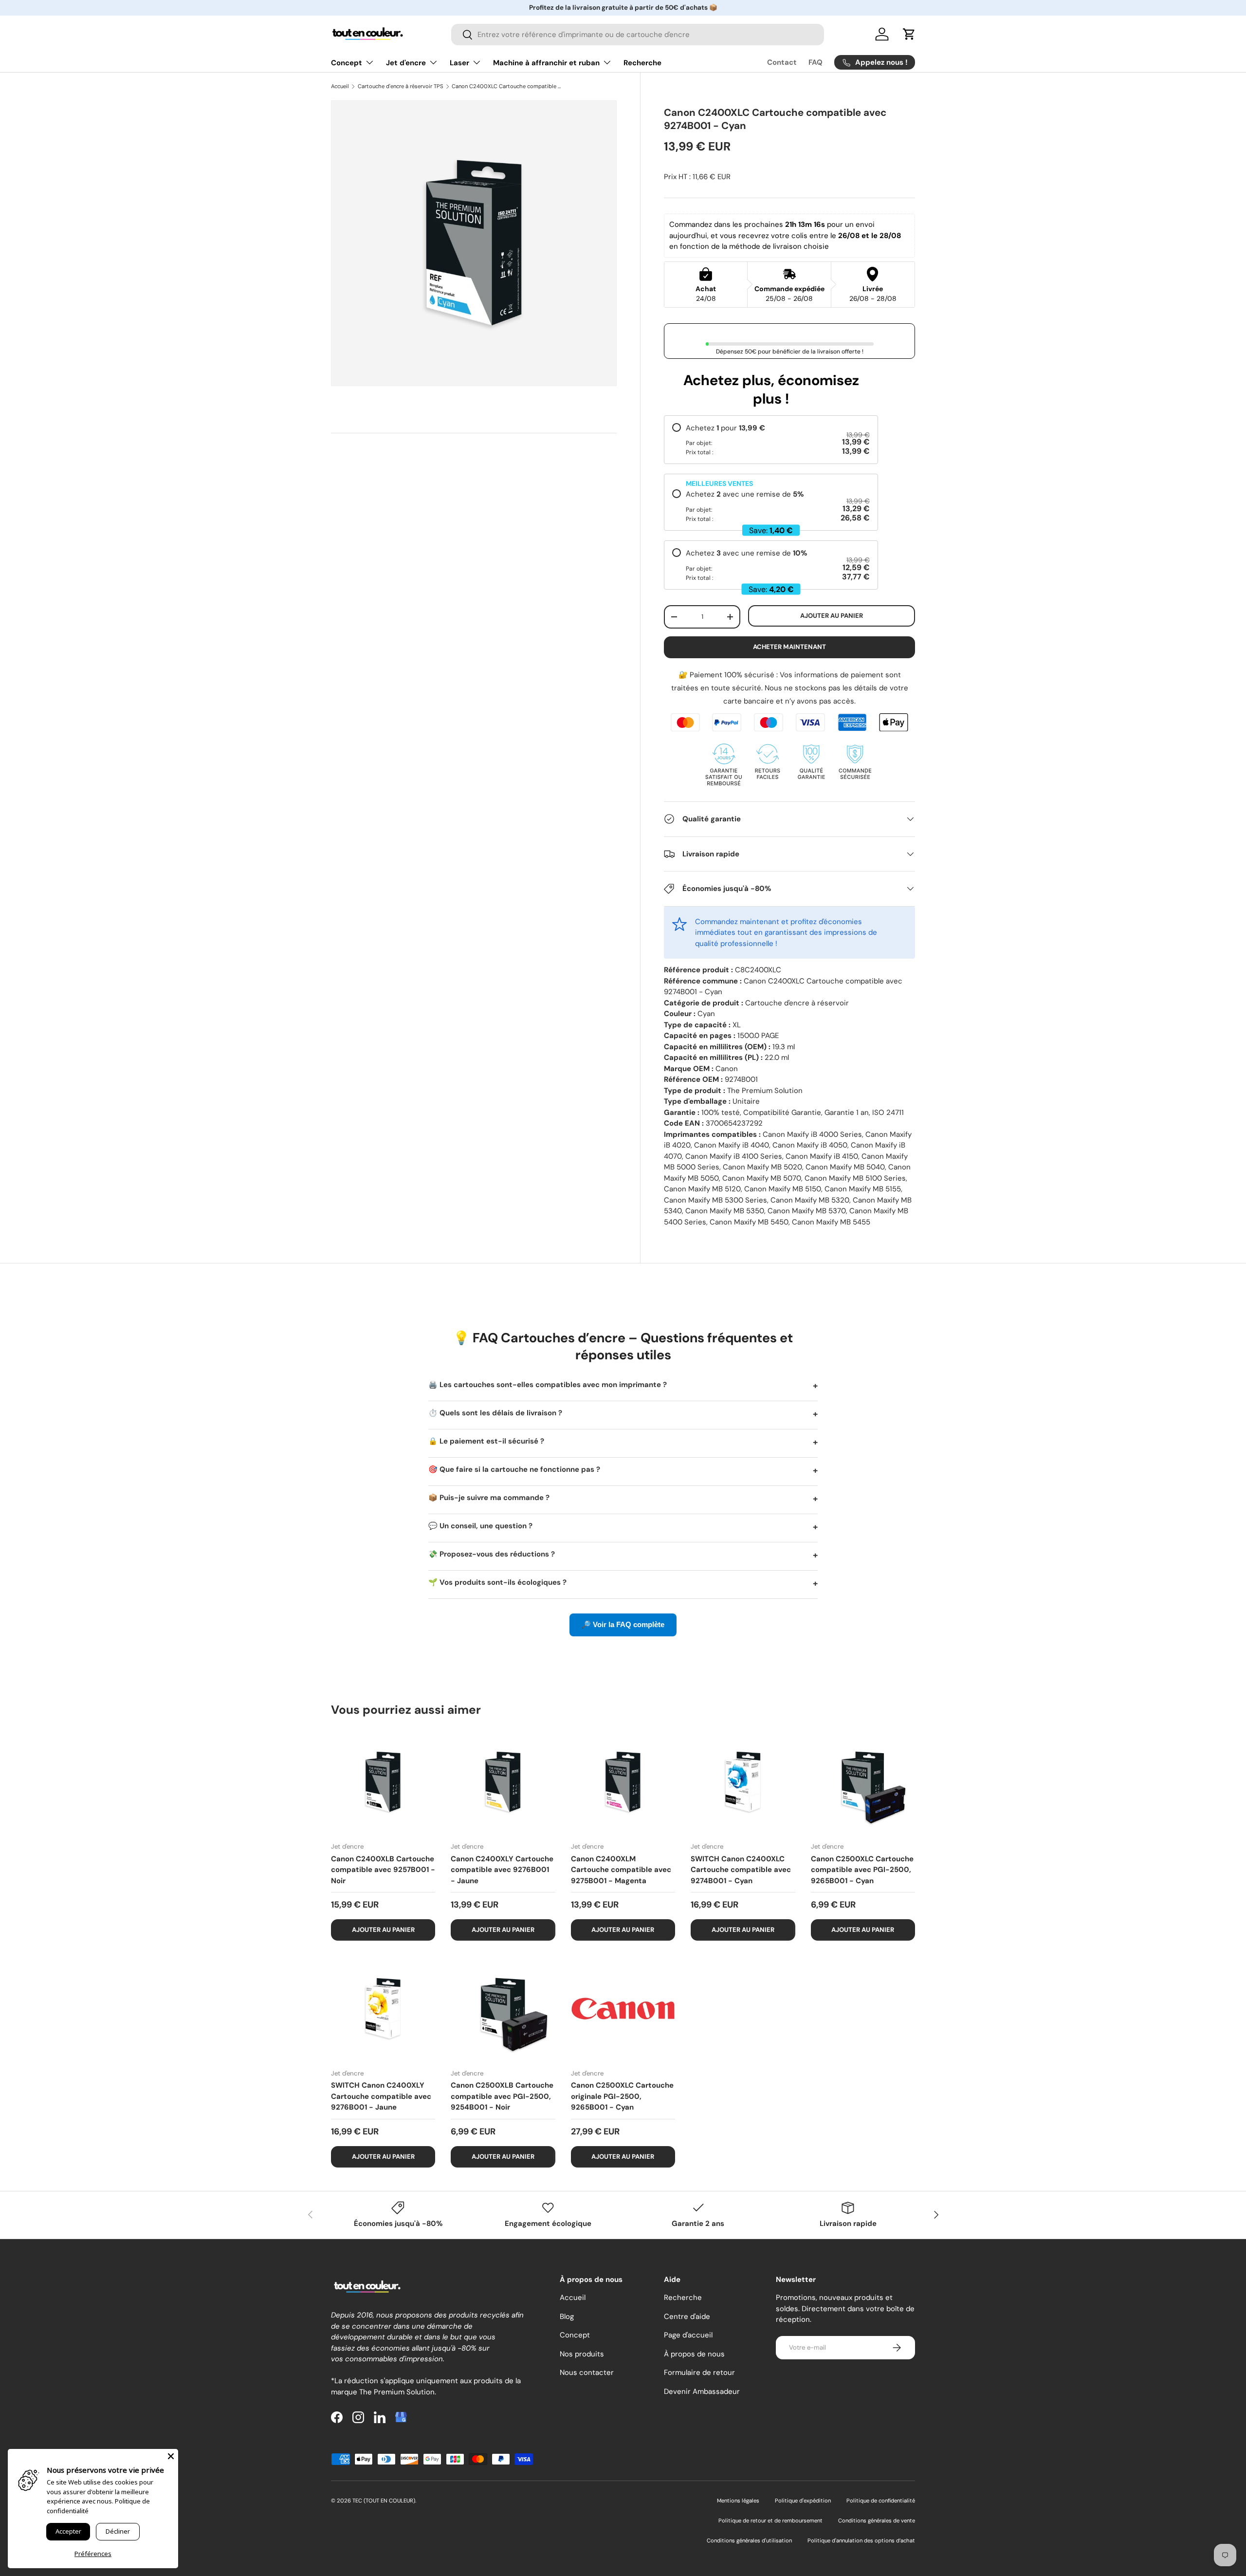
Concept (347, 63)
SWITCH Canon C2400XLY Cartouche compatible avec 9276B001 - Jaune (381, 2096)
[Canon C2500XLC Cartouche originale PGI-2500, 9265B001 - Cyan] (623, 2008)
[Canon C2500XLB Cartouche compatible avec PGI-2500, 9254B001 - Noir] (503, 2008)
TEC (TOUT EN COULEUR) (384, 2501)
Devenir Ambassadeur (702, 2391)
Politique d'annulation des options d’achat (861, 2540)
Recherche (642, 63)
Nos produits (582, 2354)
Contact (782, 62)
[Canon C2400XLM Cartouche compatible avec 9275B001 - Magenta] (623, 1782)
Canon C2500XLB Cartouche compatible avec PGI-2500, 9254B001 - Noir (502, 2096)
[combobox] (637, 35)
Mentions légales (738, 2501)
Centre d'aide (687, 2317)
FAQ (815, 62)
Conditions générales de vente (877, 2520)
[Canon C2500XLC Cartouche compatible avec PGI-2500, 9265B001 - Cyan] (863, 1782)
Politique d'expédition (803, 2501)
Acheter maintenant (789, 647)
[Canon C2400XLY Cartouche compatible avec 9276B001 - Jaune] (503, 1782)
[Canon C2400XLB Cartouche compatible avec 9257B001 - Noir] (383, 1782)
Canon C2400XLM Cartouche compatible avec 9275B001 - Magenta (621, 1870)
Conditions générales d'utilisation (749, 2540)
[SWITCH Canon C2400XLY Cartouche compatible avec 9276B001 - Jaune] (383, 2008)
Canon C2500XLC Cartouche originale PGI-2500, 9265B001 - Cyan (622, 2096)
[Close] (171, 2456)
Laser (459, 63)
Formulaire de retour (699, 2372)
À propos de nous (694, 2354)
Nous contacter (587, 2372)
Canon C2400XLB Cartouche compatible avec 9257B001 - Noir (383, 1870)
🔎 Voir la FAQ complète (623, 1624)
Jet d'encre (406, 63)
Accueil (340, 86)
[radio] (771, 440)
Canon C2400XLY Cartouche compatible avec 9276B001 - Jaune (502, 1870)
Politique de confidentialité (881, 2501)
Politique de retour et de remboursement (770, 2520)
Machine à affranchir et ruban (546, 63)
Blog (567, 2317)
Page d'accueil (688, 2335)
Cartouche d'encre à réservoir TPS (401, 86)
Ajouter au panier (832, 616)
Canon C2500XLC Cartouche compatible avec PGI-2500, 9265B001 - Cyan (862, 1870)
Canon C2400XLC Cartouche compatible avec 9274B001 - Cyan (506, 86)
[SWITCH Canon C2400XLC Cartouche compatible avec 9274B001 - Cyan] (743, 1782)
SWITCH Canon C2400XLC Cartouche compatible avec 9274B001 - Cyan (741, 1870)
